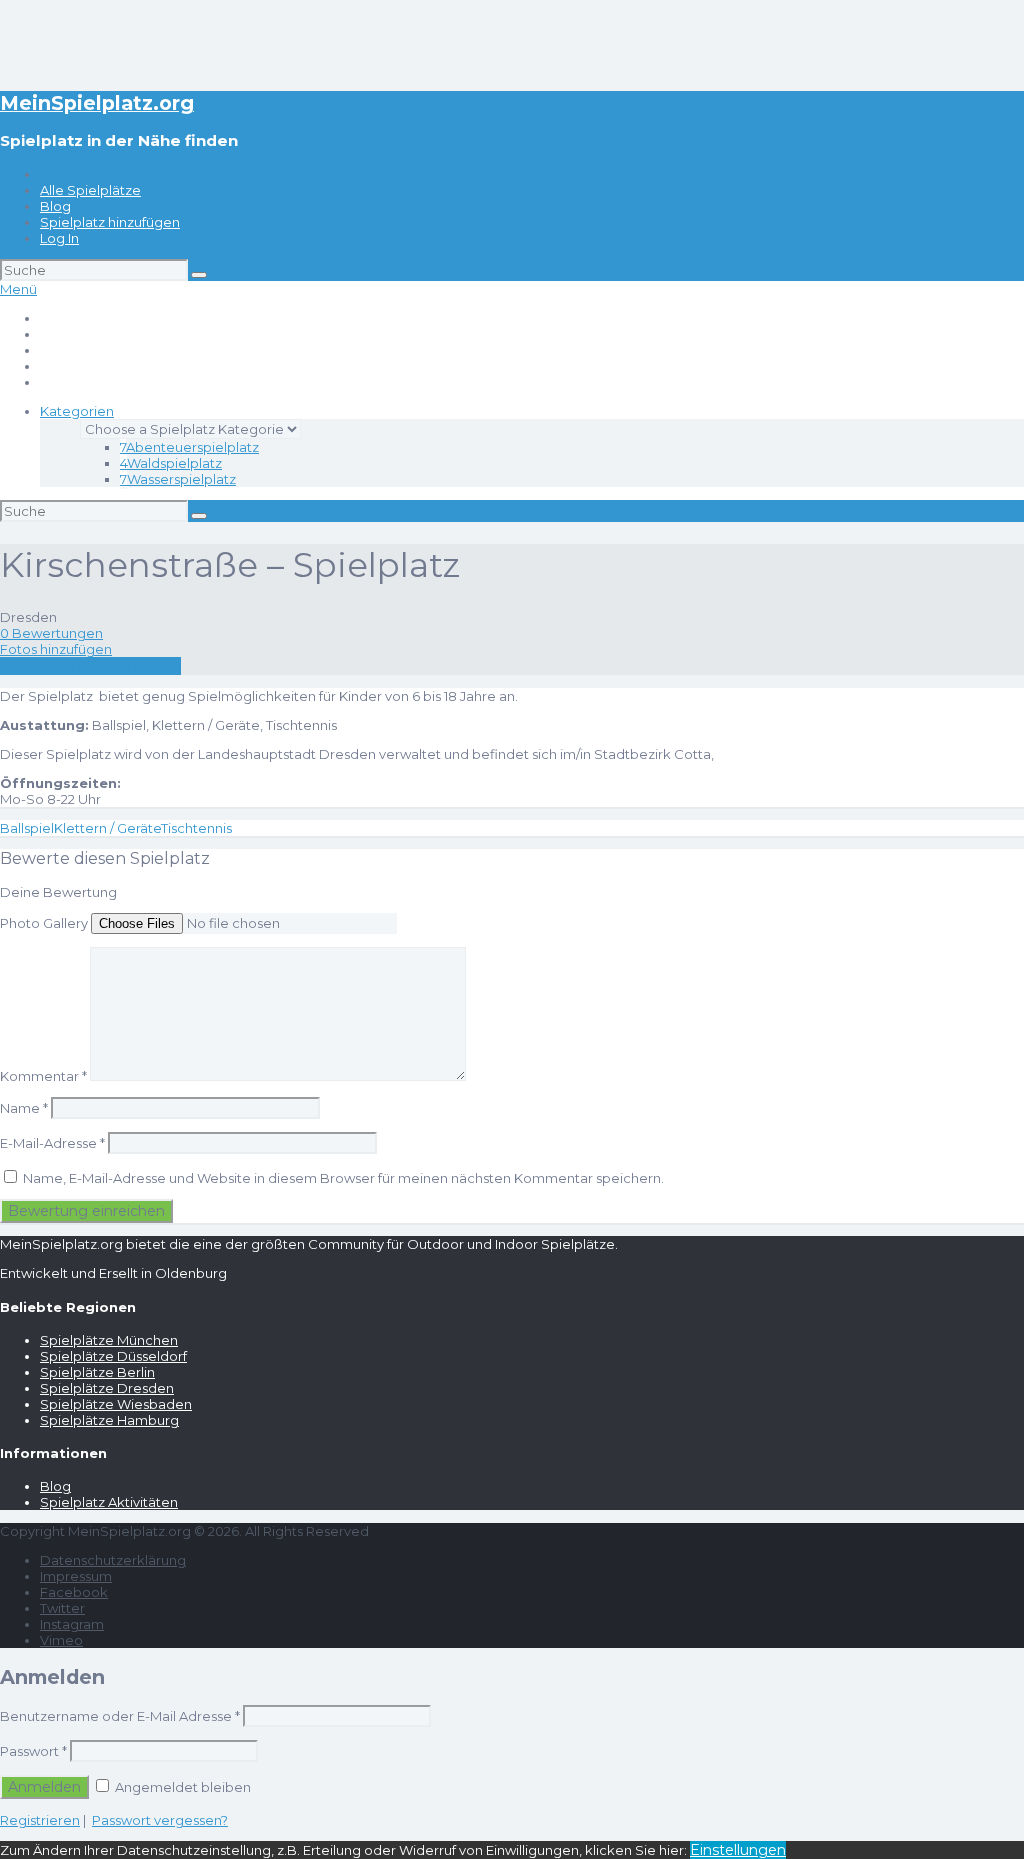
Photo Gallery (44, 923)
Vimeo (61, 1640)
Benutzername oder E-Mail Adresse (120, 1716)
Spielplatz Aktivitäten (109, 1502)
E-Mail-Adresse (52, 1143)
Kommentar (43, 1076)
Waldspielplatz (171, 463)
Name (24, 1108)
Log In (59, 238)
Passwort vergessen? (160, 1820)
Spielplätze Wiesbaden (116, 1404)
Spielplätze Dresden (107, 1388)
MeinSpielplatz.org (97, 103)
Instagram (72, 1624)
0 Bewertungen (51, 633)
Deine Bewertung (58, 892)
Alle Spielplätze (90, 190)
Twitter (62, 1608)
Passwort (33, 1751)
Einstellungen (738, 1850)
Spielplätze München (109, 1340)
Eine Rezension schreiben (90, 666)
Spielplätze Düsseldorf (113, 1356)
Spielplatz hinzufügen (110, 222)
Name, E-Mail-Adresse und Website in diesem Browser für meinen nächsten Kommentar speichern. (343, 1178)
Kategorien (77, 411)
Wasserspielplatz (178, 479)
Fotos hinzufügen (56, 649)
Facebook (74, 1592)
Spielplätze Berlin (97, 1372)
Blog (55, 206)
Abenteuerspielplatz (189, 447)
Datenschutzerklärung (113, 1560)
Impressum (76, 1576)
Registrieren (40, 1820)
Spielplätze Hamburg (109, 1420)
